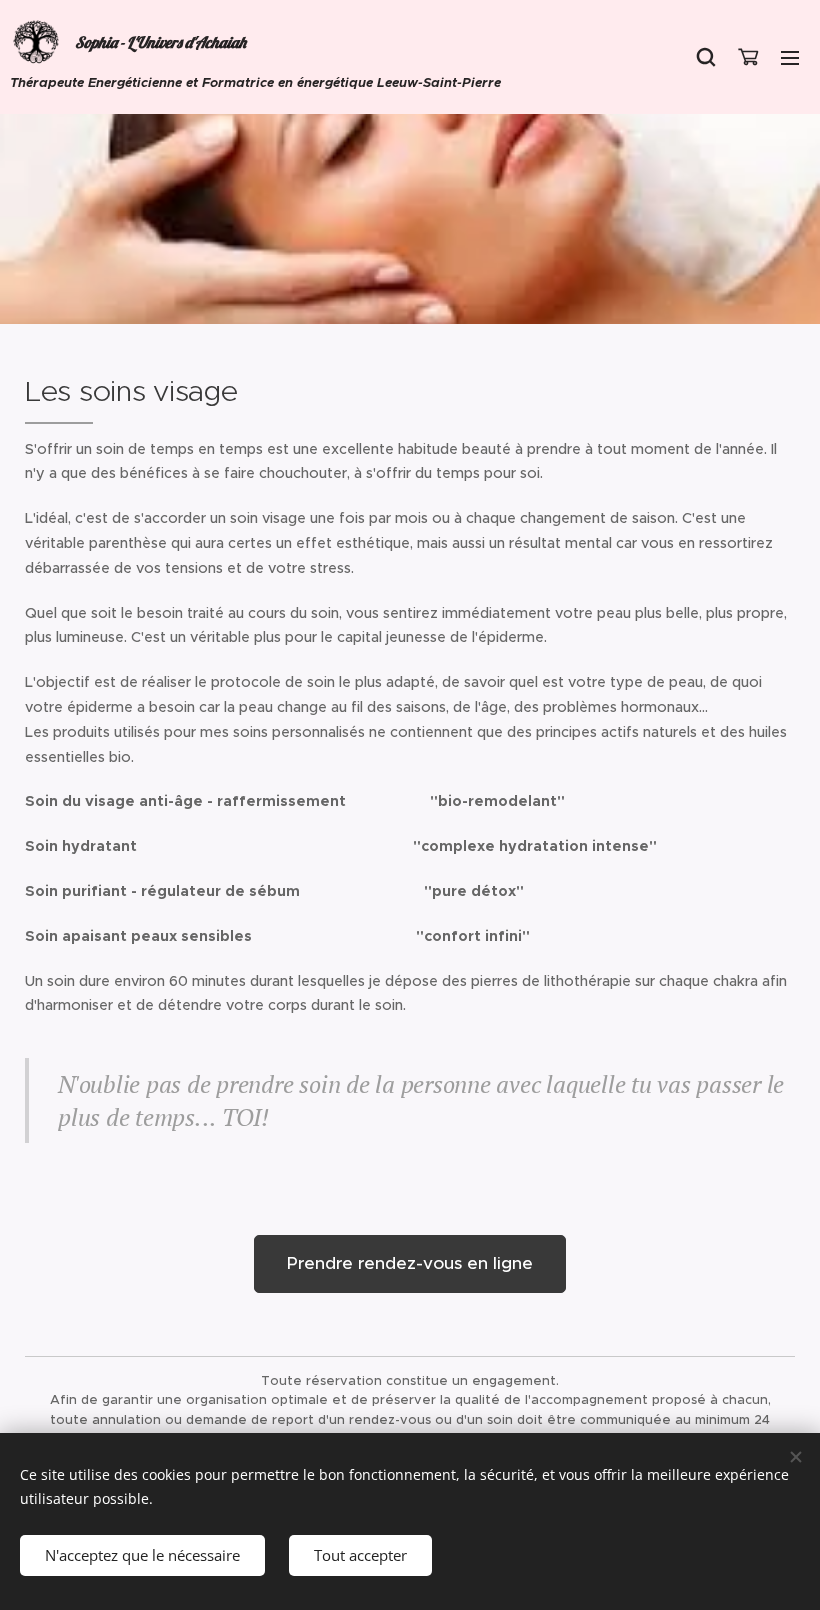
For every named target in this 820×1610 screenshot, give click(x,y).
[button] (706, 57)
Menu (790, 57)
